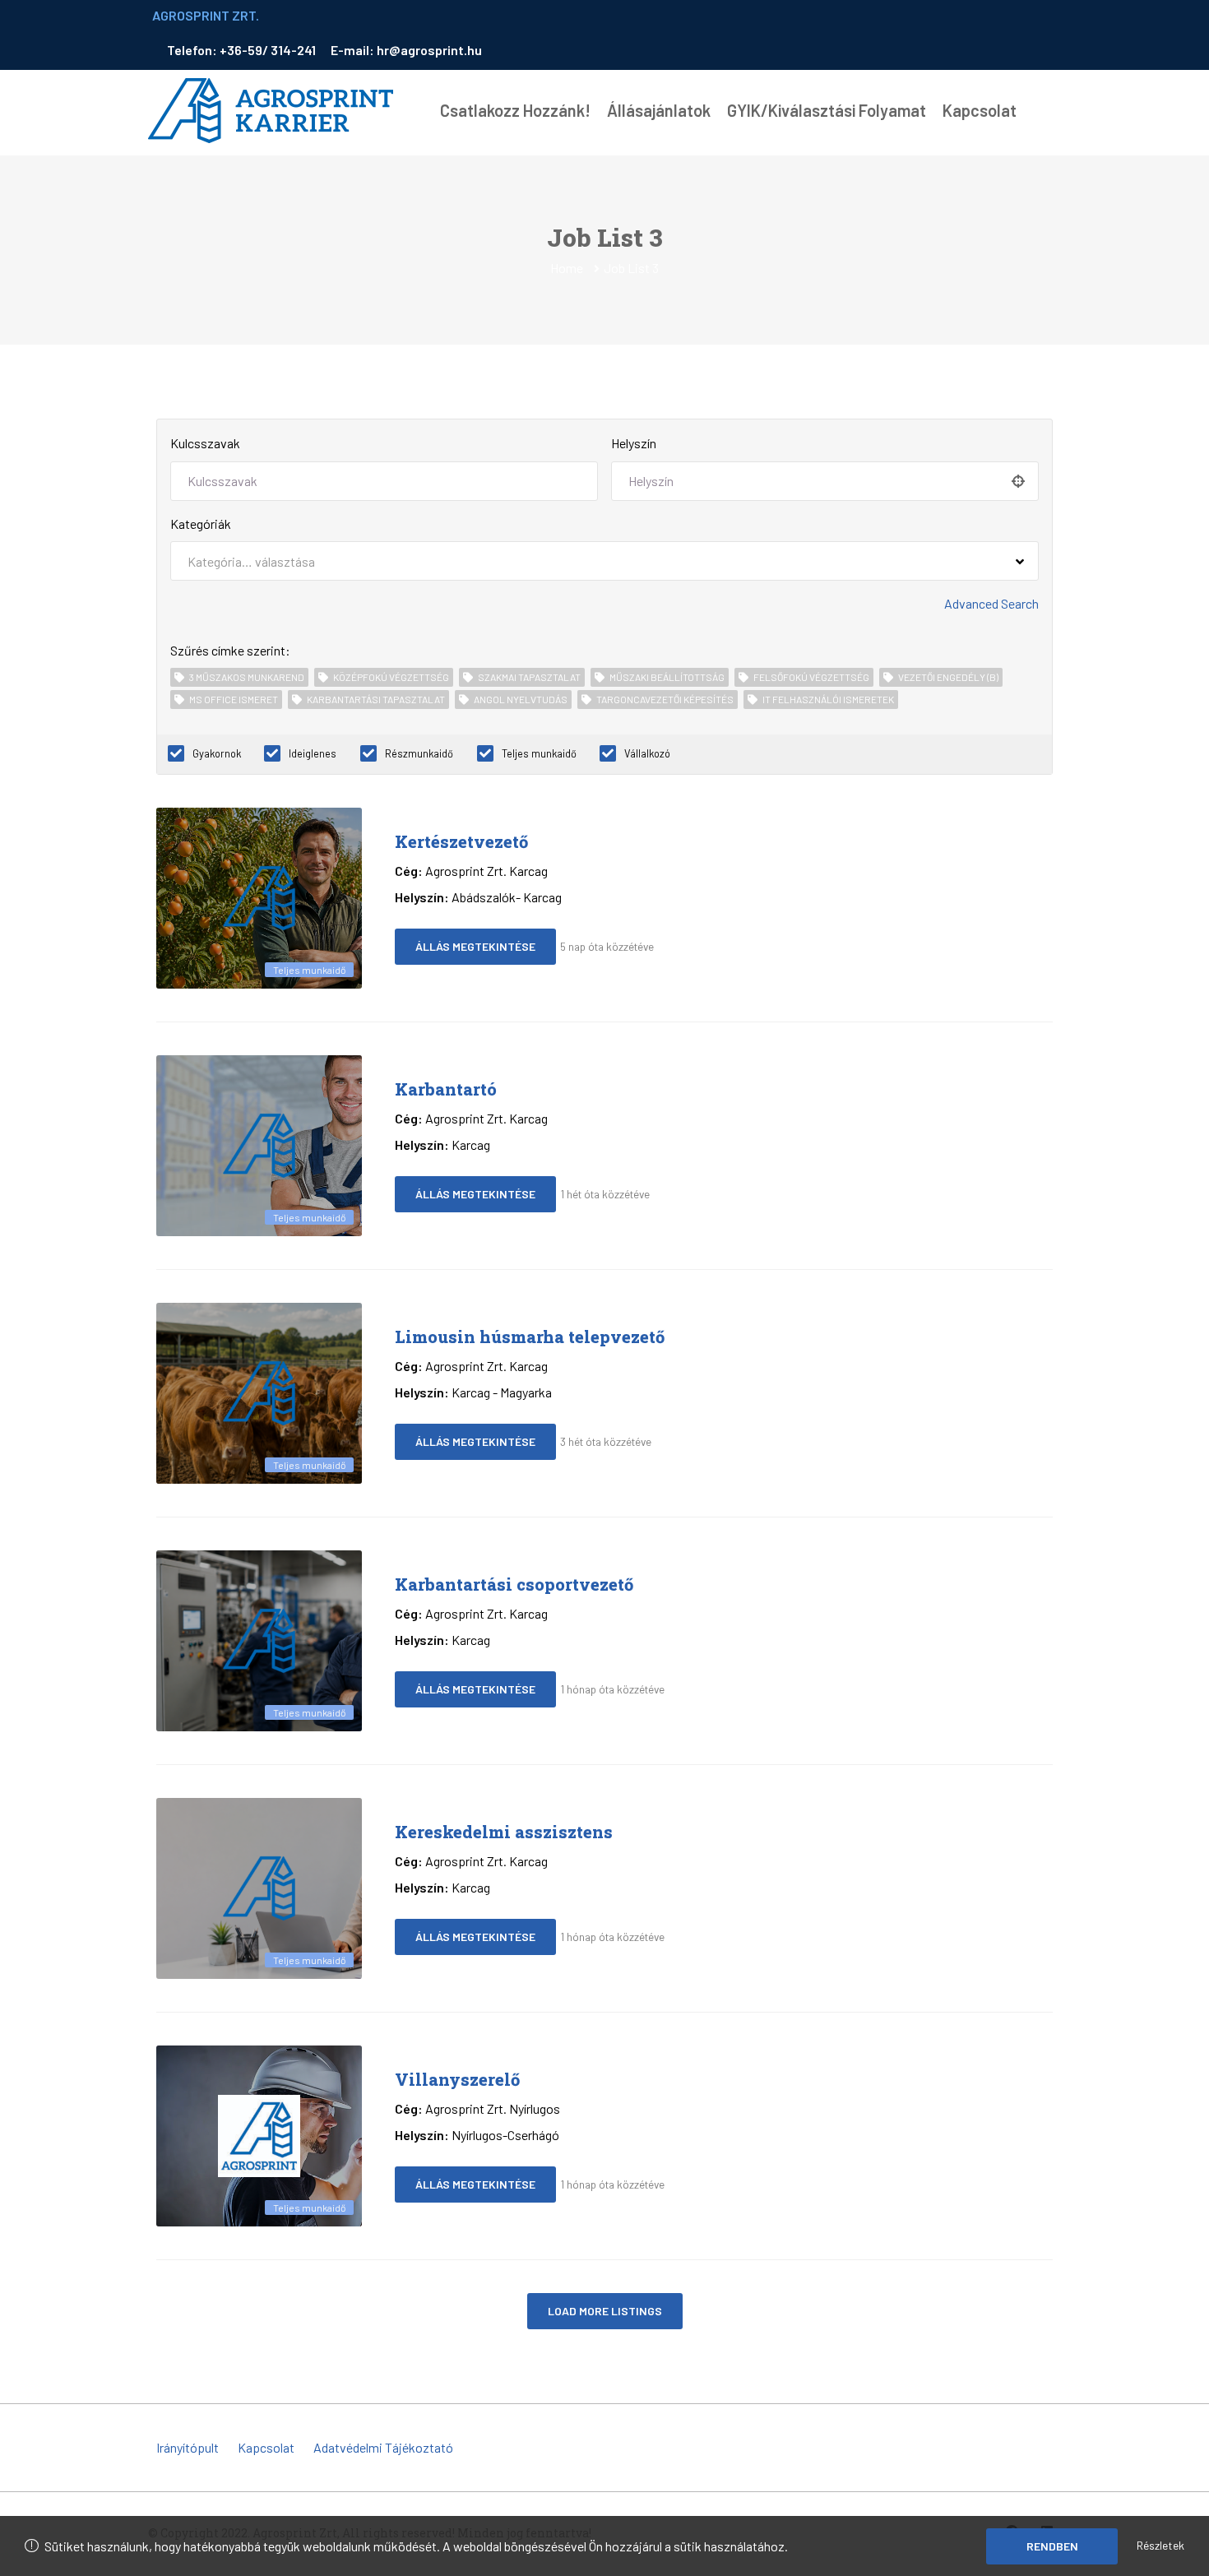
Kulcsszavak (205, 443)
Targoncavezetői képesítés (665, 699)
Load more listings (605, 2311)
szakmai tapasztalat (529, 677)
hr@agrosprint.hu (429, 50)
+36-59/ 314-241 (269, 50)
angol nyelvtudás (521, 699)
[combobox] (604, 561)
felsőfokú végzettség (811, 677)
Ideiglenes (313, 753)
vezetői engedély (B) (948, 677)
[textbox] (251, 561)
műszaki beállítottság (667, 677)
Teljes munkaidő (539, 753)
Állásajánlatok (659, 110)
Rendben (1052, 2546)
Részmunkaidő (419, 753)
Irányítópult (188, 2447)
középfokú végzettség (391, 677)
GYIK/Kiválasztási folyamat (827, 110)
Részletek (1160, 2545)
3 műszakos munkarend (247, 677)
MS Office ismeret (234, 699)
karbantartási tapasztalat (376, 699)
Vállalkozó (647, 753)
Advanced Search (991, 603)
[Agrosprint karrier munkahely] (271, 111)
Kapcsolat (980, 110)
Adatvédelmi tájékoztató (383, 2447)
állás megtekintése (475, 946)
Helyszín (634, 443)
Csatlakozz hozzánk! (515, 110)
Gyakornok (217, 753)
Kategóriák (201, 524)
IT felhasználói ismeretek (828, 699)
